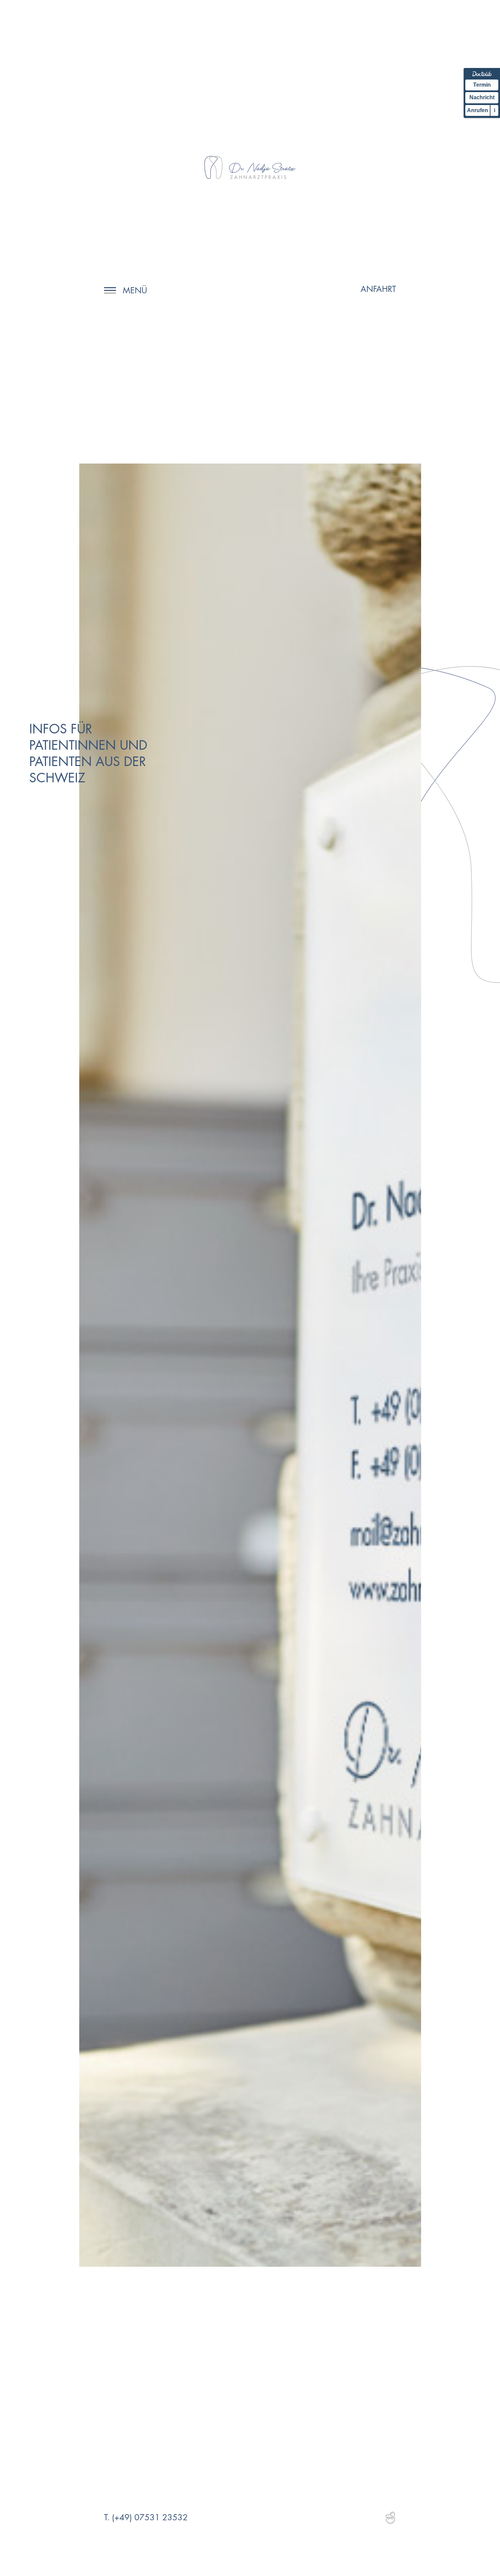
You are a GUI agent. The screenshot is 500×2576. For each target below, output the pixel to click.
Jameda (390, 2518)
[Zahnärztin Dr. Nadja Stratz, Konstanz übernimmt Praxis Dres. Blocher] (250, 168)
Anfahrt (378, 289)
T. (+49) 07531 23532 (146, 2517)
